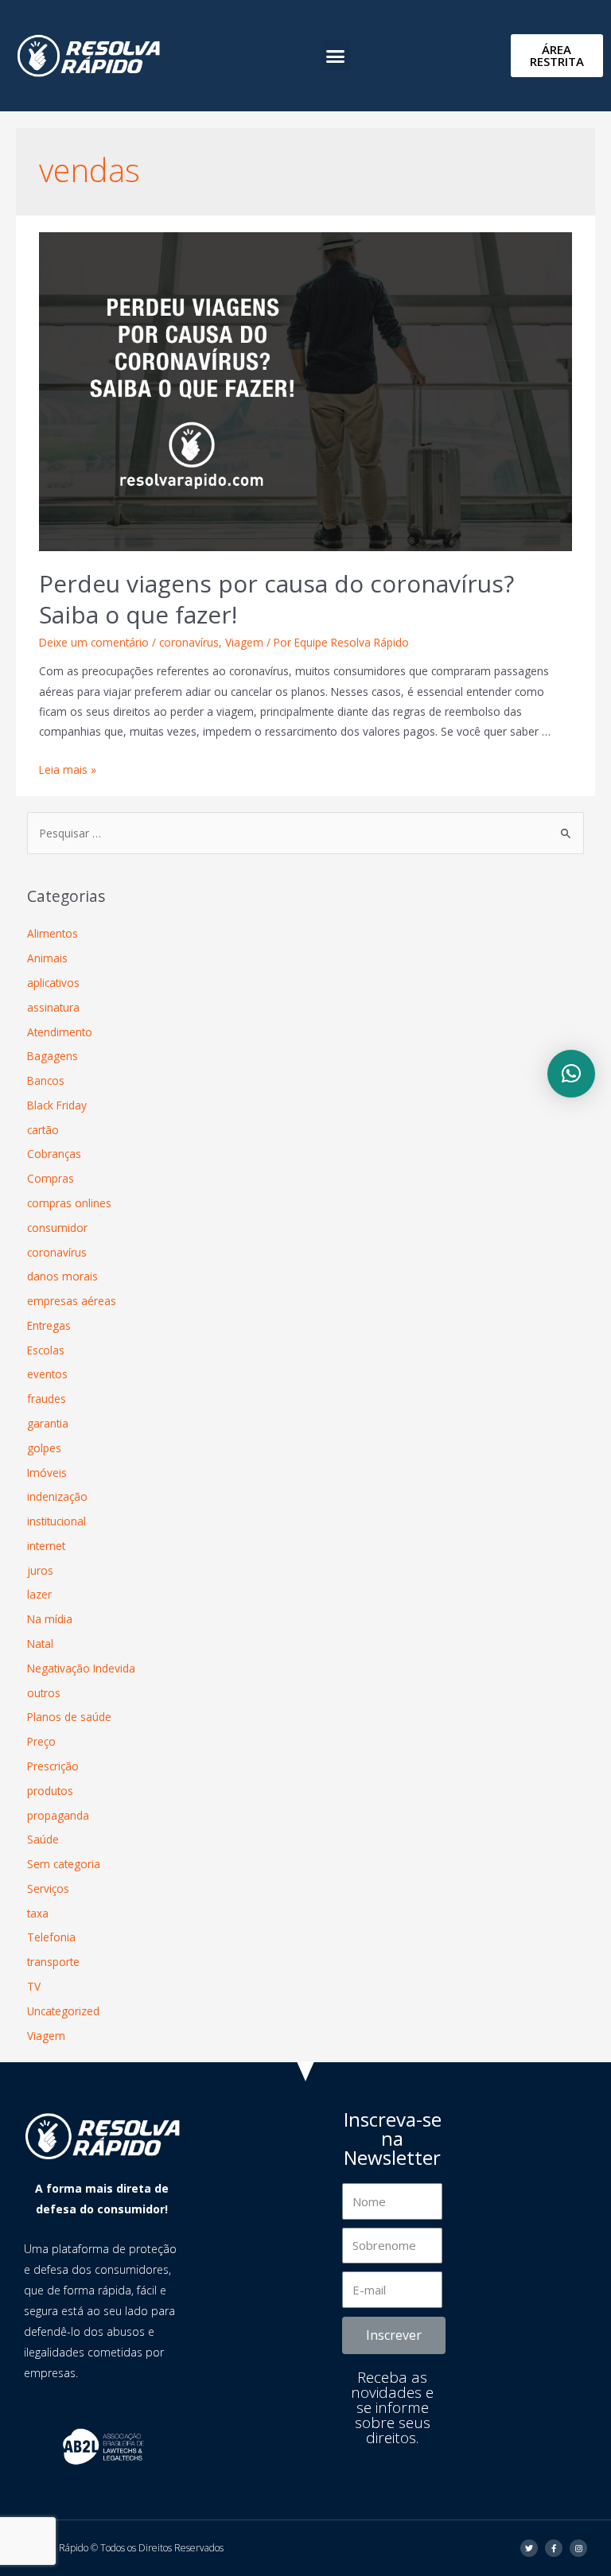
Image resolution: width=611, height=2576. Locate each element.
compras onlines (69, 1203)
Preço (41, 1741)
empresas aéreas (72, 1301)
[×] (571, 1074)
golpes (44, 1448)
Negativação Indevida (81, 1668)
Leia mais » (68, 769)
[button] (336, 56)
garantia (48, 1423)
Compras (51, 1178)
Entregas (49, 1325)
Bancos (46, 1080)
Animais (47, 958)
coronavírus (189, 642)
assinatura (53, 1007)
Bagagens (53, 1056)
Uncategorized (63, 2011)
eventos (47, 1374)
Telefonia (51, 1937)
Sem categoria (64, 1864)
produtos (50, 1791)
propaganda (58, 1815)
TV (34, 1986)
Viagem (244, 642)
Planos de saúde (69, 1717)
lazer (39, 1594)
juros (40, 1570)
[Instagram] (578, 2548)
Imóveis (47, 1473)
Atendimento (60, 1032)
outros (44, 1693)
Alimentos (53, 933)
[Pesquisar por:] (306, 833)
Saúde (43, 1839)
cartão (43, 1130)
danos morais (62, 1276)
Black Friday (57, 1105)
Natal (40, 1644)
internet (46, 1546)
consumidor (57, 1228)
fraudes (47, 1399)
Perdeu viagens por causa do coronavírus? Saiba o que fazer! (276, 599)
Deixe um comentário (94, 642)
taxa (38, 1913)
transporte (53, 1962)
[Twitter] (529, 2548)
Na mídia (50, 1619)
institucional (56, 1521)
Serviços (48, 1888)
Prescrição (53, 1766)
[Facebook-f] (554, 2548)
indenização (57, 1496)
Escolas (46, 1350)
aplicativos (53, 983)
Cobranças (54, 1154)
